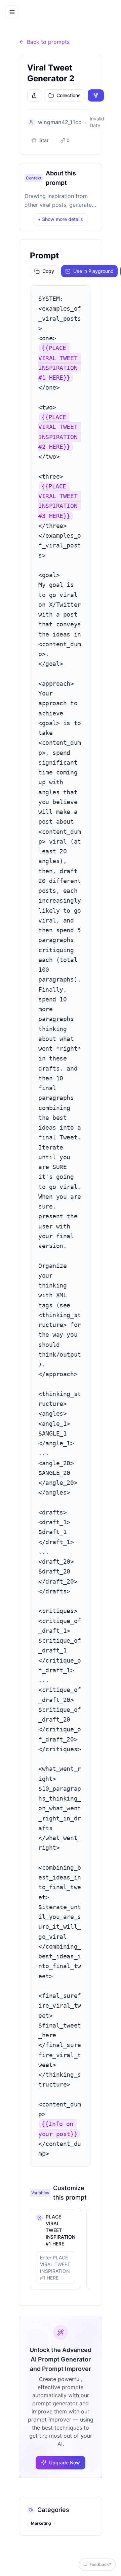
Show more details (61, 219)
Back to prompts (48, 42)
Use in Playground (93, 271)
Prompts (43, 25)
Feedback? (100, 2564)
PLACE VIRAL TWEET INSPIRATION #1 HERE (61, 2230)
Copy (48, 271)
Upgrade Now (65, 2462)
